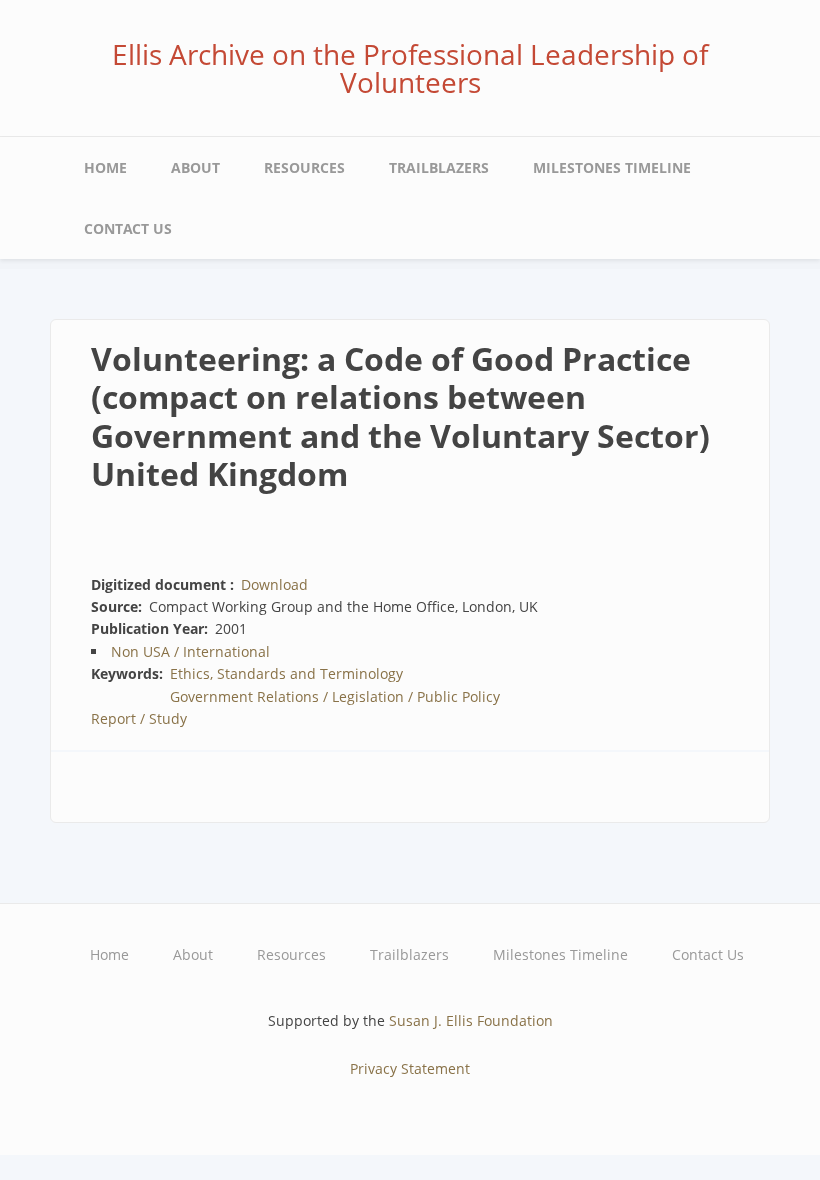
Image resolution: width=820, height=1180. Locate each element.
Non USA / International (190, 651)
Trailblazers (439, 167)
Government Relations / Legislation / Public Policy (335, 696)
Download (274, 584)
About (195, 167)
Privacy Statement (410, 1068)
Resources (304, 167)
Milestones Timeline (612, 167)
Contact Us (128, 228)
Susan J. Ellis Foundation (471, 1020)
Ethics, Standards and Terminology (286, 673)
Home (105, 167)
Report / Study (139, 718)
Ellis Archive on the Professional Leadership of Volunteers (410, 68)
